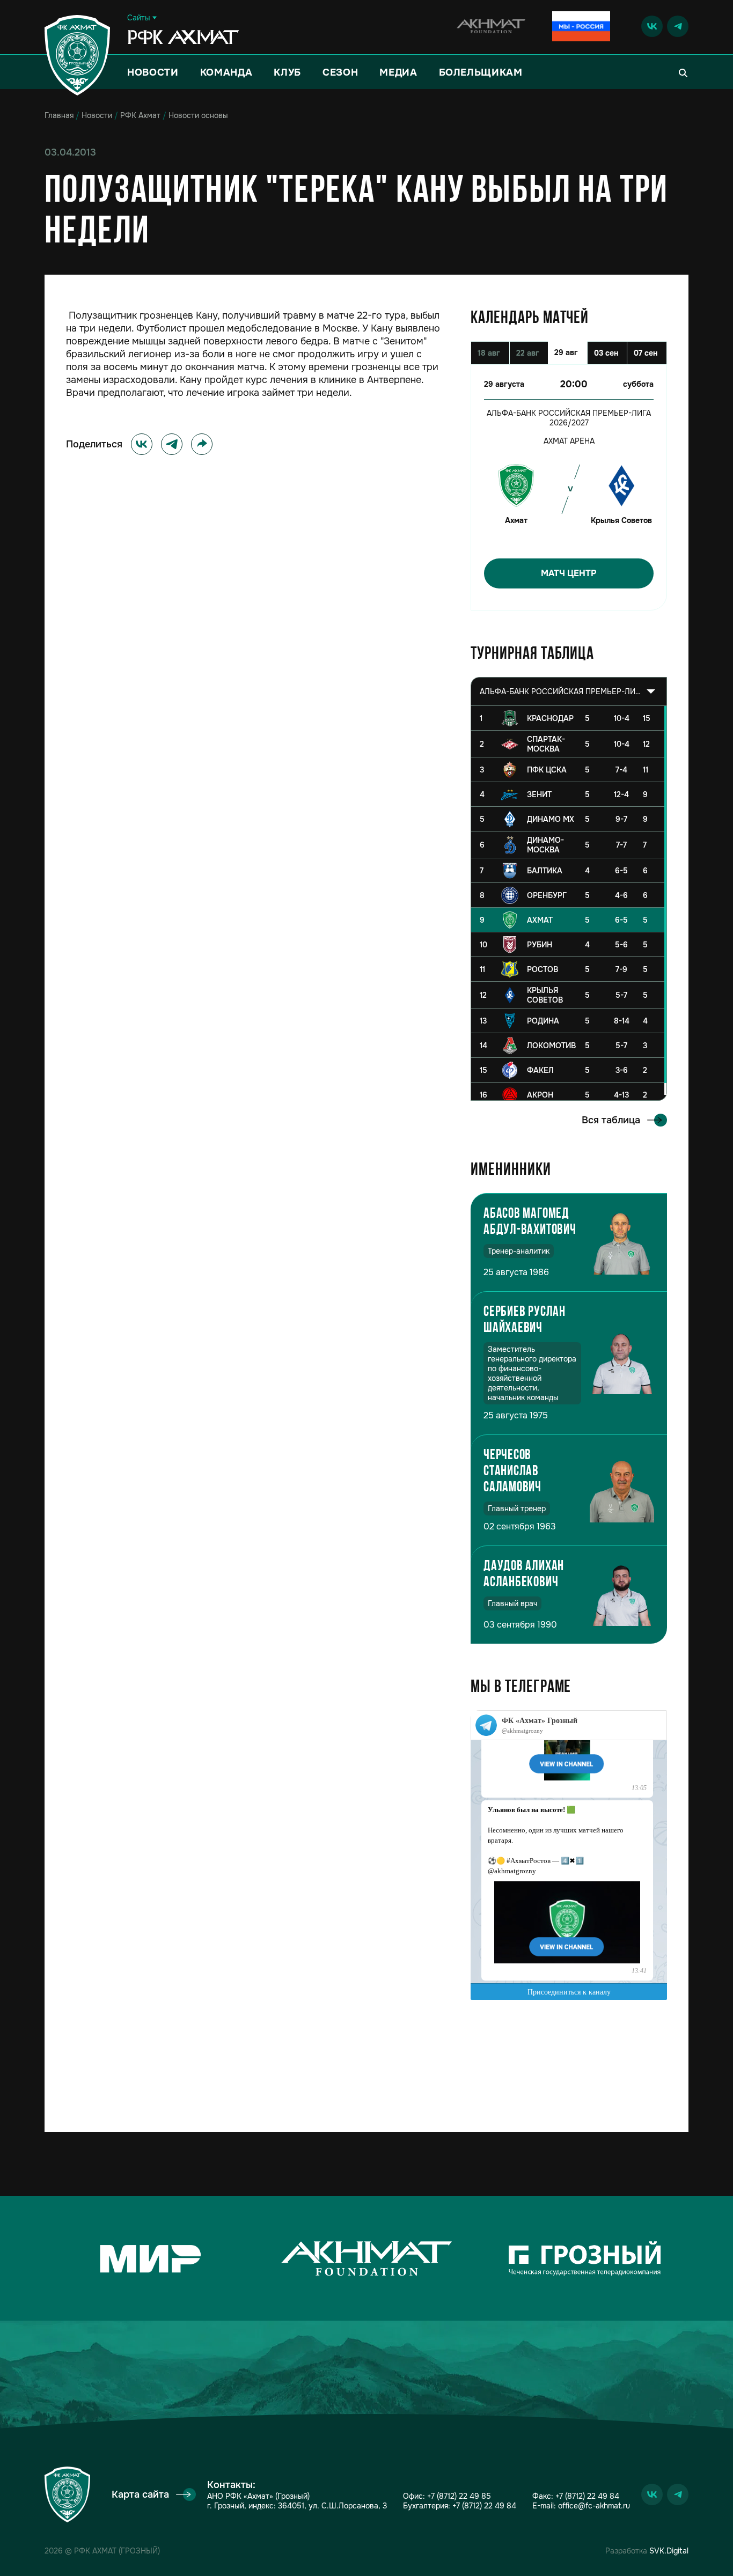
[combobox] (569, 691)
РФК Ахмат (140, 115)
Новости (153, 72)
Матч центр (569, 573)
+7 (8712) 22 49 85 (459, 2496)
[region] (569, 903)
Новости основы (198, 115)
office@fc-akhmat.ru (594, 2506)
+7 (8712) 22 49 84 (484, 2506)
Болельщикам (481, 72)
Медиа (398, 72)
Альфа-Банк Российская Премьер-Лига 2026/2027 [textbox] (560, 691)
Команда (226, 72)
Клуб (287, 72)
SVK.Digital (669, 2551)
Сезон (340, 72)
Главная (59, 115)
